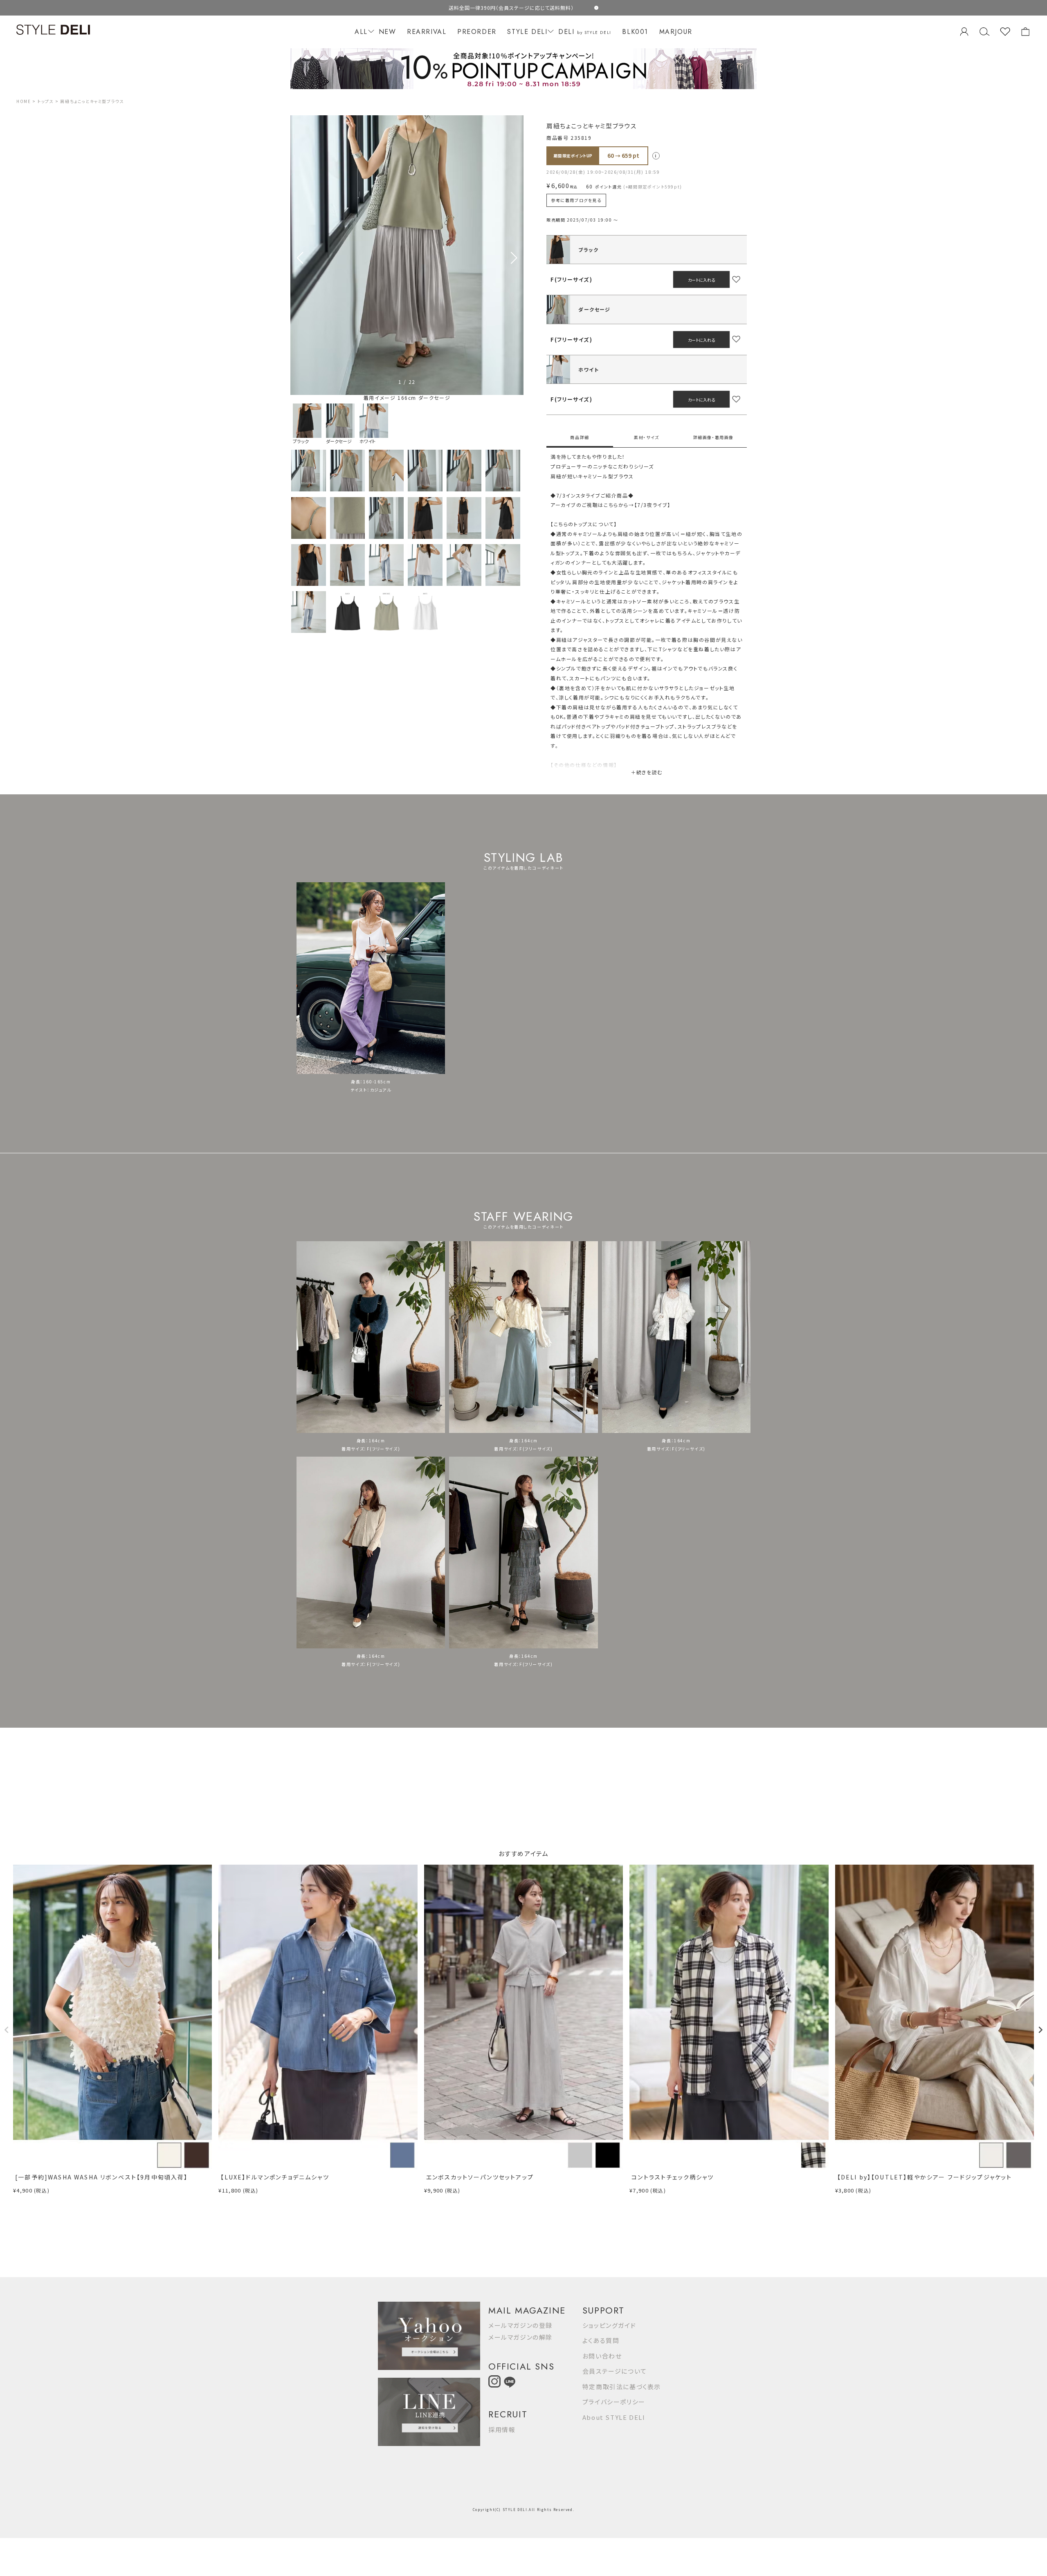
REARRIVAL (427, 32)
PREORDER (477, 32)
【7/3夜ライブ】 (653, 505)
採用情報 (502, 2429)
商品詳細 (580, 437)
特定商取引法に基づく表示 (622, 2387)
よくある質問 (601, 2340)
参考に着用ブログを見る (576, 200)
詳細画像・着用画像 (713, 437)
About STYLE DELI (614, 2417)
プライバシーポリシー (614, 2402)
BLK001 (635, 32)
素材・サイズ (647, 437)
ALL (361, 32)
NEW (388, 32)
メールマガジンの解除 (520, 2337)
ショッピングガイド (609, 2325)
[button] (514, 258)
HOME (24, 101)
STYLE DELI (527, 32)
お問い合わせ (602, 2356)
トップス (45, 101)
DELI (585, 32)
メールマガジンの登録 (520, 2325)
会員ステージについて (615, 2371)
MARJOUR (676, 32)
